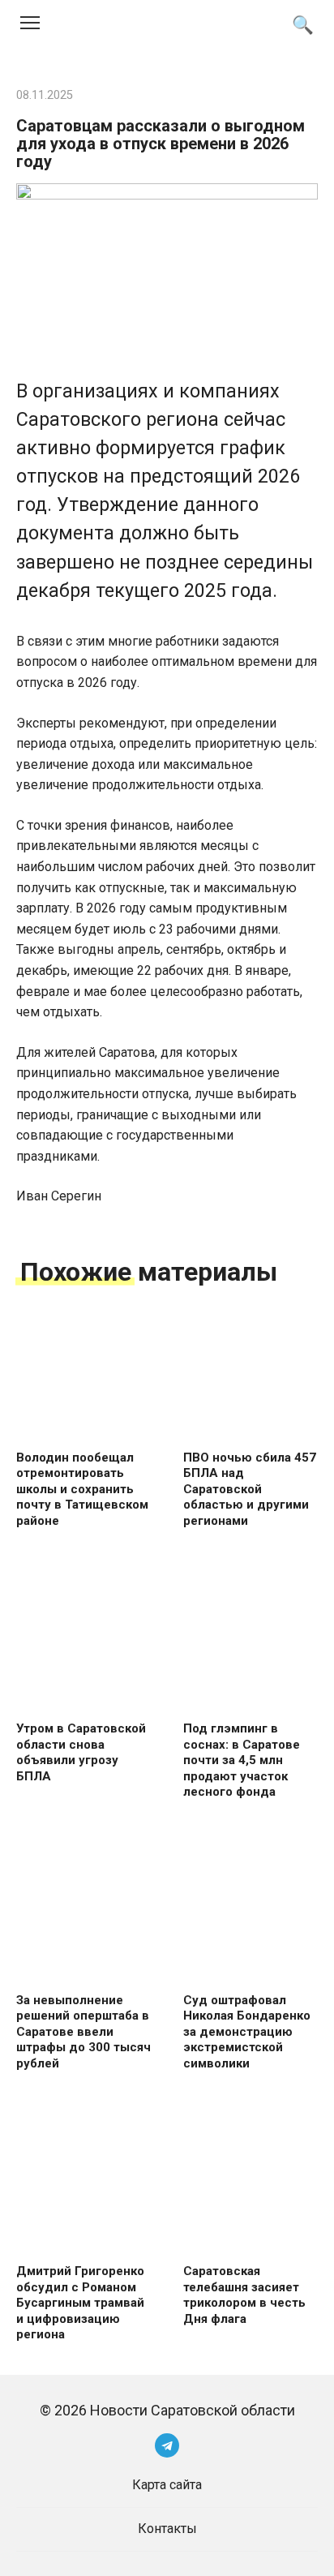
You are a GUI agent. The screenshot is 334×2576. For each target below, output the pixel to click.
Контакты (167, 2529)
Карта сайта (167, 2485)
